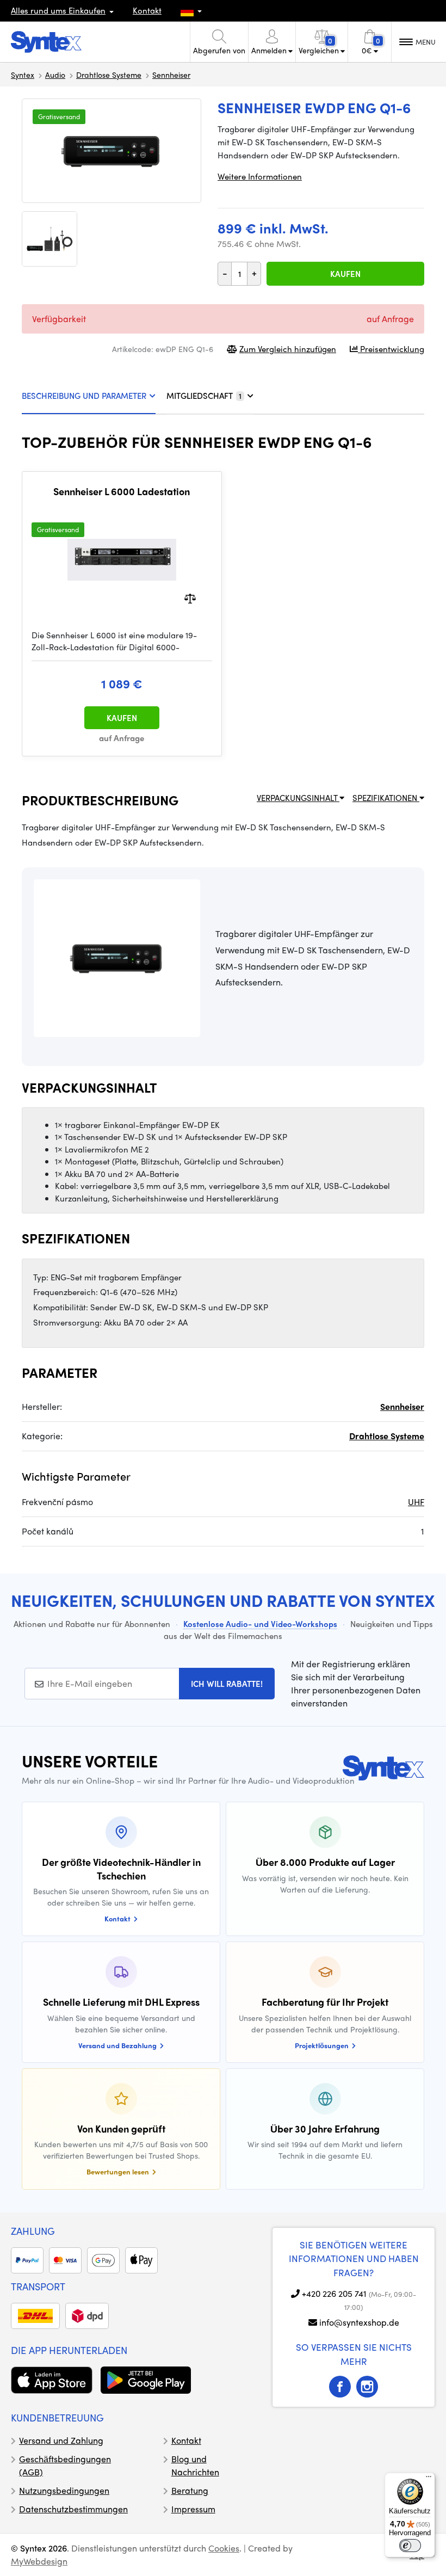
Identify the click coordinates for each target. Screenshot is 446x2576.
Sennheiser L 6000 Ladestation (122, 491)
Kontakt (147, 10)
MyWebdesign (39, 2561)
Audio (55, 75)
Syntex (23, 75)
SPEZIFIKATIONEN (386, 798)
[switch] (410, 2546)
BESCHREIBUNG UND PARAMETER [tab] (84, 396)
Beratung (190, 2490)
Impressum (193, 2509)
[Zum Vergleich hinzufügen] (190, 597)
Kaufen (345, 274)
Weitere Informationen (260, 176)
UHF (416, 1502)
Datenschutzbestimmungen (73, 2509)
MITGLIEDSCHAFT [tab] (204, 396)
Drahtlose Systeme (109, 75)
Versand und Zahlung (61, 2440)
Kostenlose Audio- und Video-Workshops (260, 1624)
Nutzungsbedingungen (64, 2490)
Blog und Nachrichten (195, 2465)
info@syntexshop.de (359, 2322)
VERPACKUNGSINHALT (298, 798)
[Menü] (429, 2479)
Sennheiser (171, 75)
